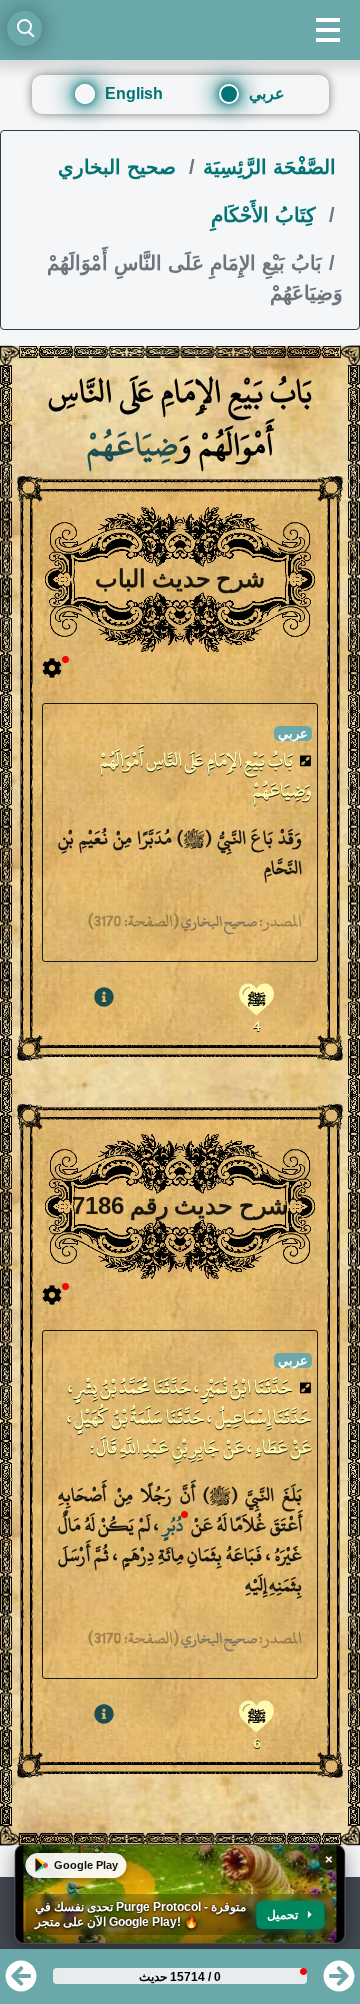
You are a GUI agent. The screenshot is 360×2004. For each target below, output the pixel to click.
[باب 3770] (21, 1982)
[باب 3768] (339, 1982)
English (134, 93)
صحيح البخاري (120, 167)
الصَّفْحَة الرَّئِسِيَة (269, 167)
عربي (267, 93)
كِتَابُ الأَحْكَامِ (266, 215)
